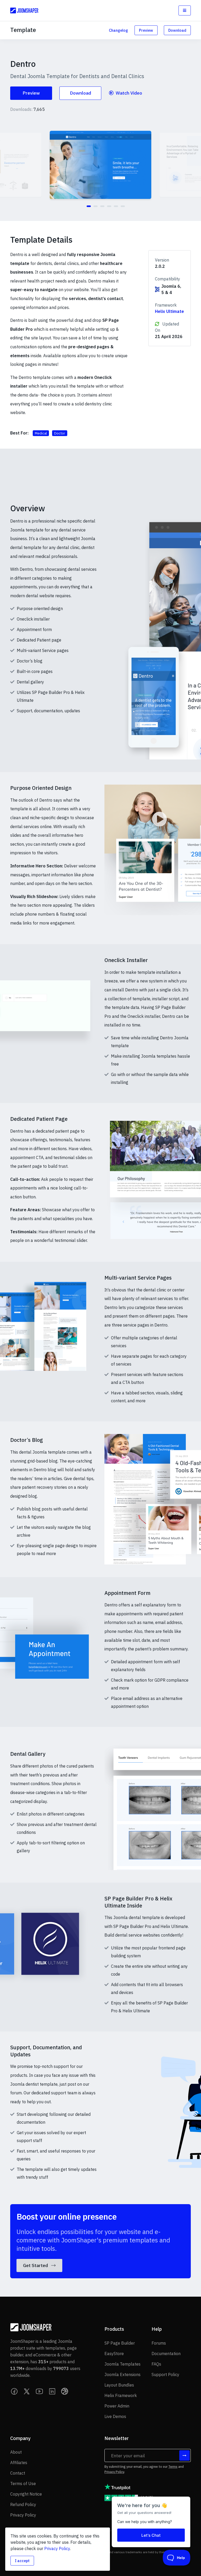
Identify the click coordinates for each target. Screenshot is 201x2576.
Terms (173, 2467)
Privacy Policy (114, 2472)
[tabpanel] (100, 165)
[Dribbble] (65, 2391)
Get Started (36, 2265)
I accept (22, 2561)
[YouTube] (40, 2391)
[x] (27, 2391)
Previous (9, 168)
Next (192, 168)
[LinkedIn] (52, 2391)
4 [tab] (109, 206)
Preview (146, 30)
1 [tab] (89, 206)
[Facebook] (14, 2391)
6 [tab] (123, 206)
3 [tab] (102, 206)
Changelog (118, 30)
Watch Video (128, 93)
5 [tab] (116, 206)
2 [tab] (96, 206)
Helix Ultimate (169, 311)
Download (177, 30)
